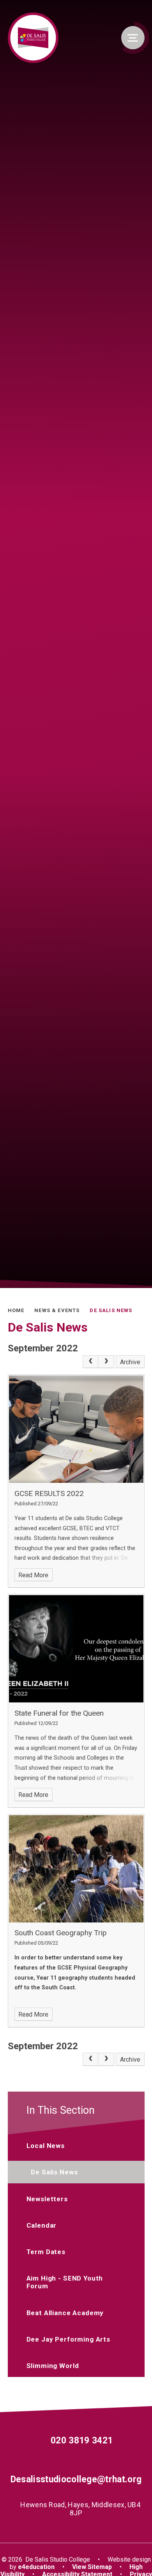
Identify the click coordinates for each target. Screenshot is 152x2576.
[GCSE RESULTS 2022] (76, 1429)
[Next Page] (106, 1362)
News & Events (57, 1310)
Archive (130, 1362)
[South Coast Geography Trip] (76, 1869)
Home (16, 1310)
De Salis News (111, 1310)
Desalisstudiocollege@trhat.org (76, 2479)
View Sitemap (92, 2567)
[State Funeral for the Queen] (76, 1649)
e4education (36, 2567)
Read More (33, 1575)
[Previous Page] (90, 1362)
